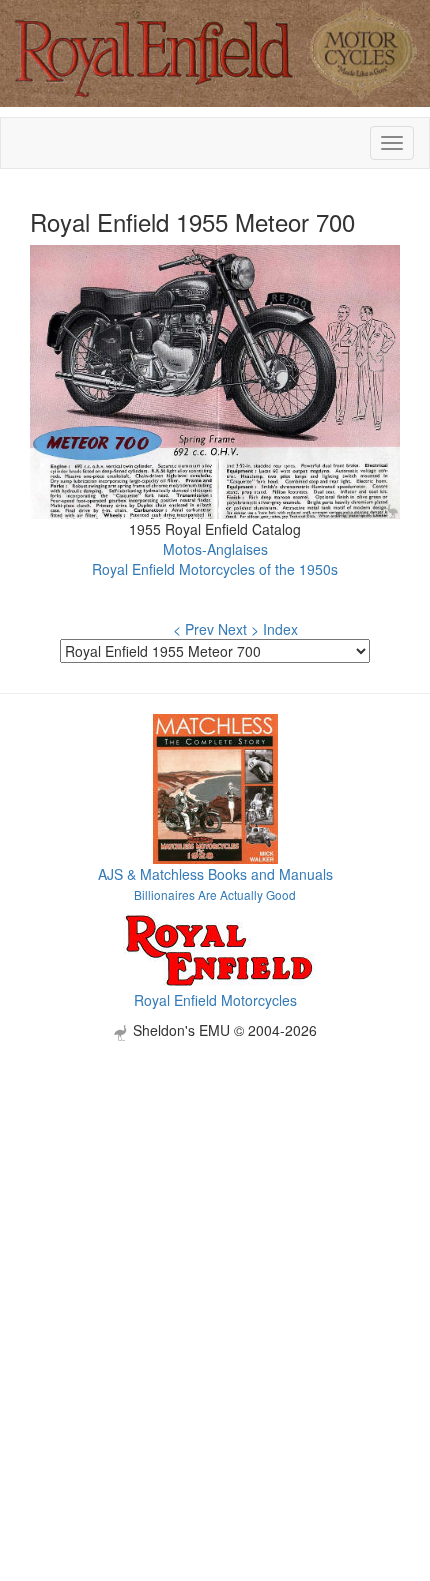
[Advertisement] (215, 1256)
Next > (238, 629)
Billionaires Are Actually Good (215, 894)
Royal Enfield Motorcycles (215, 1000)
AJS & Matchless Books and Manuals (215, 874)
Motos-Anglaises (215, 549)
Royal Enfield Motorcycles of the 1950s (215, 569)
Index (280, 629)
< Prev (193, 629)
